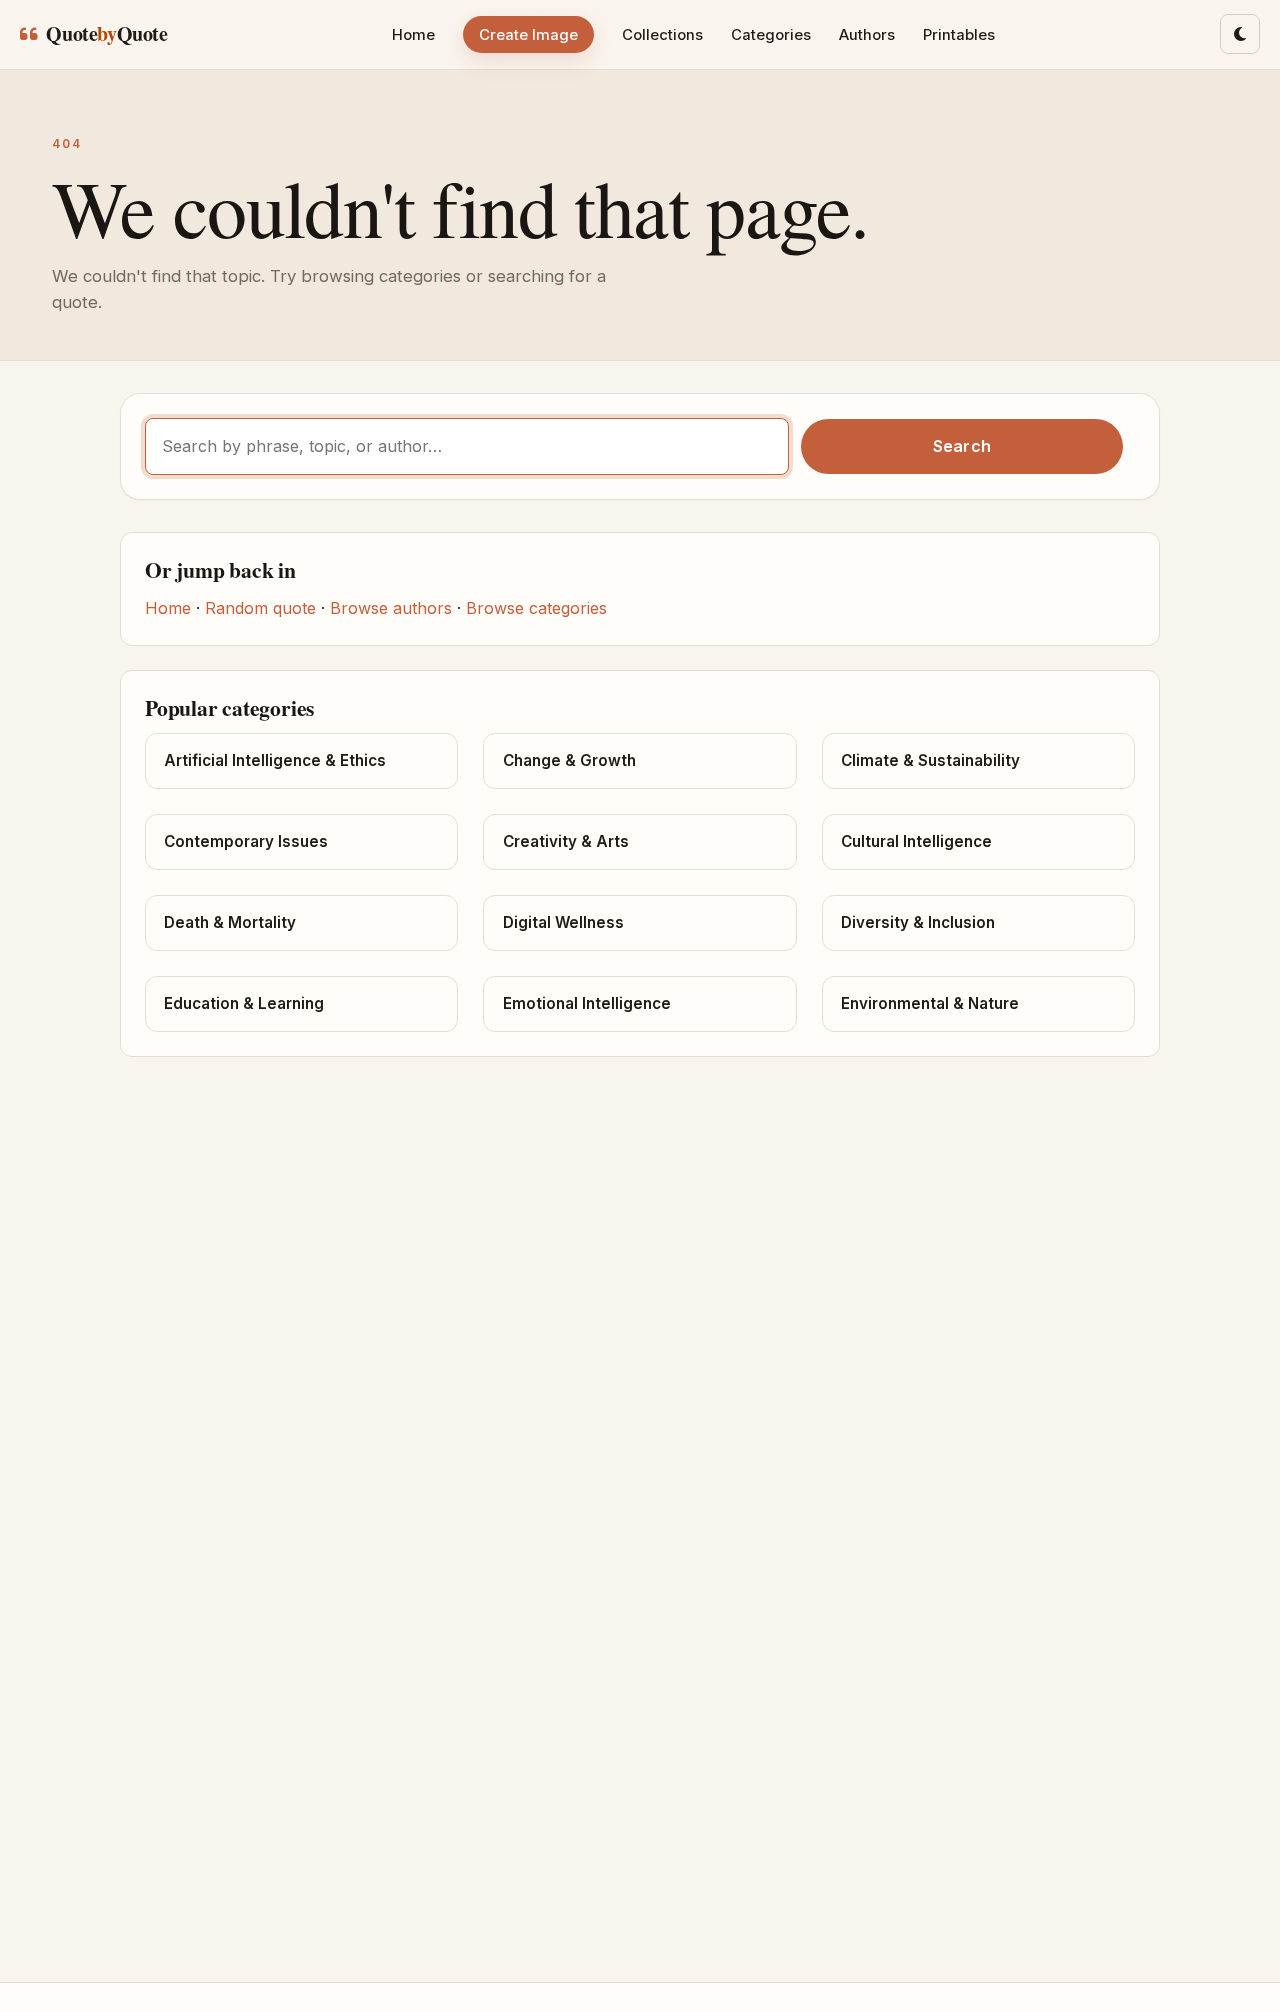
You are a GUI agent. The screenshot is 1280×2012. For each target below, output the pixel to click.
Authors (867, 35)
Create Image (528, 35)
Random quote (260, 608)
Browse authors (391, 608)
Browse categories (536, 608)
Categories (771, 35)
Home (413, 35)
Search (962, 446)
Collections (662, 35)
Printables (959, 35)
